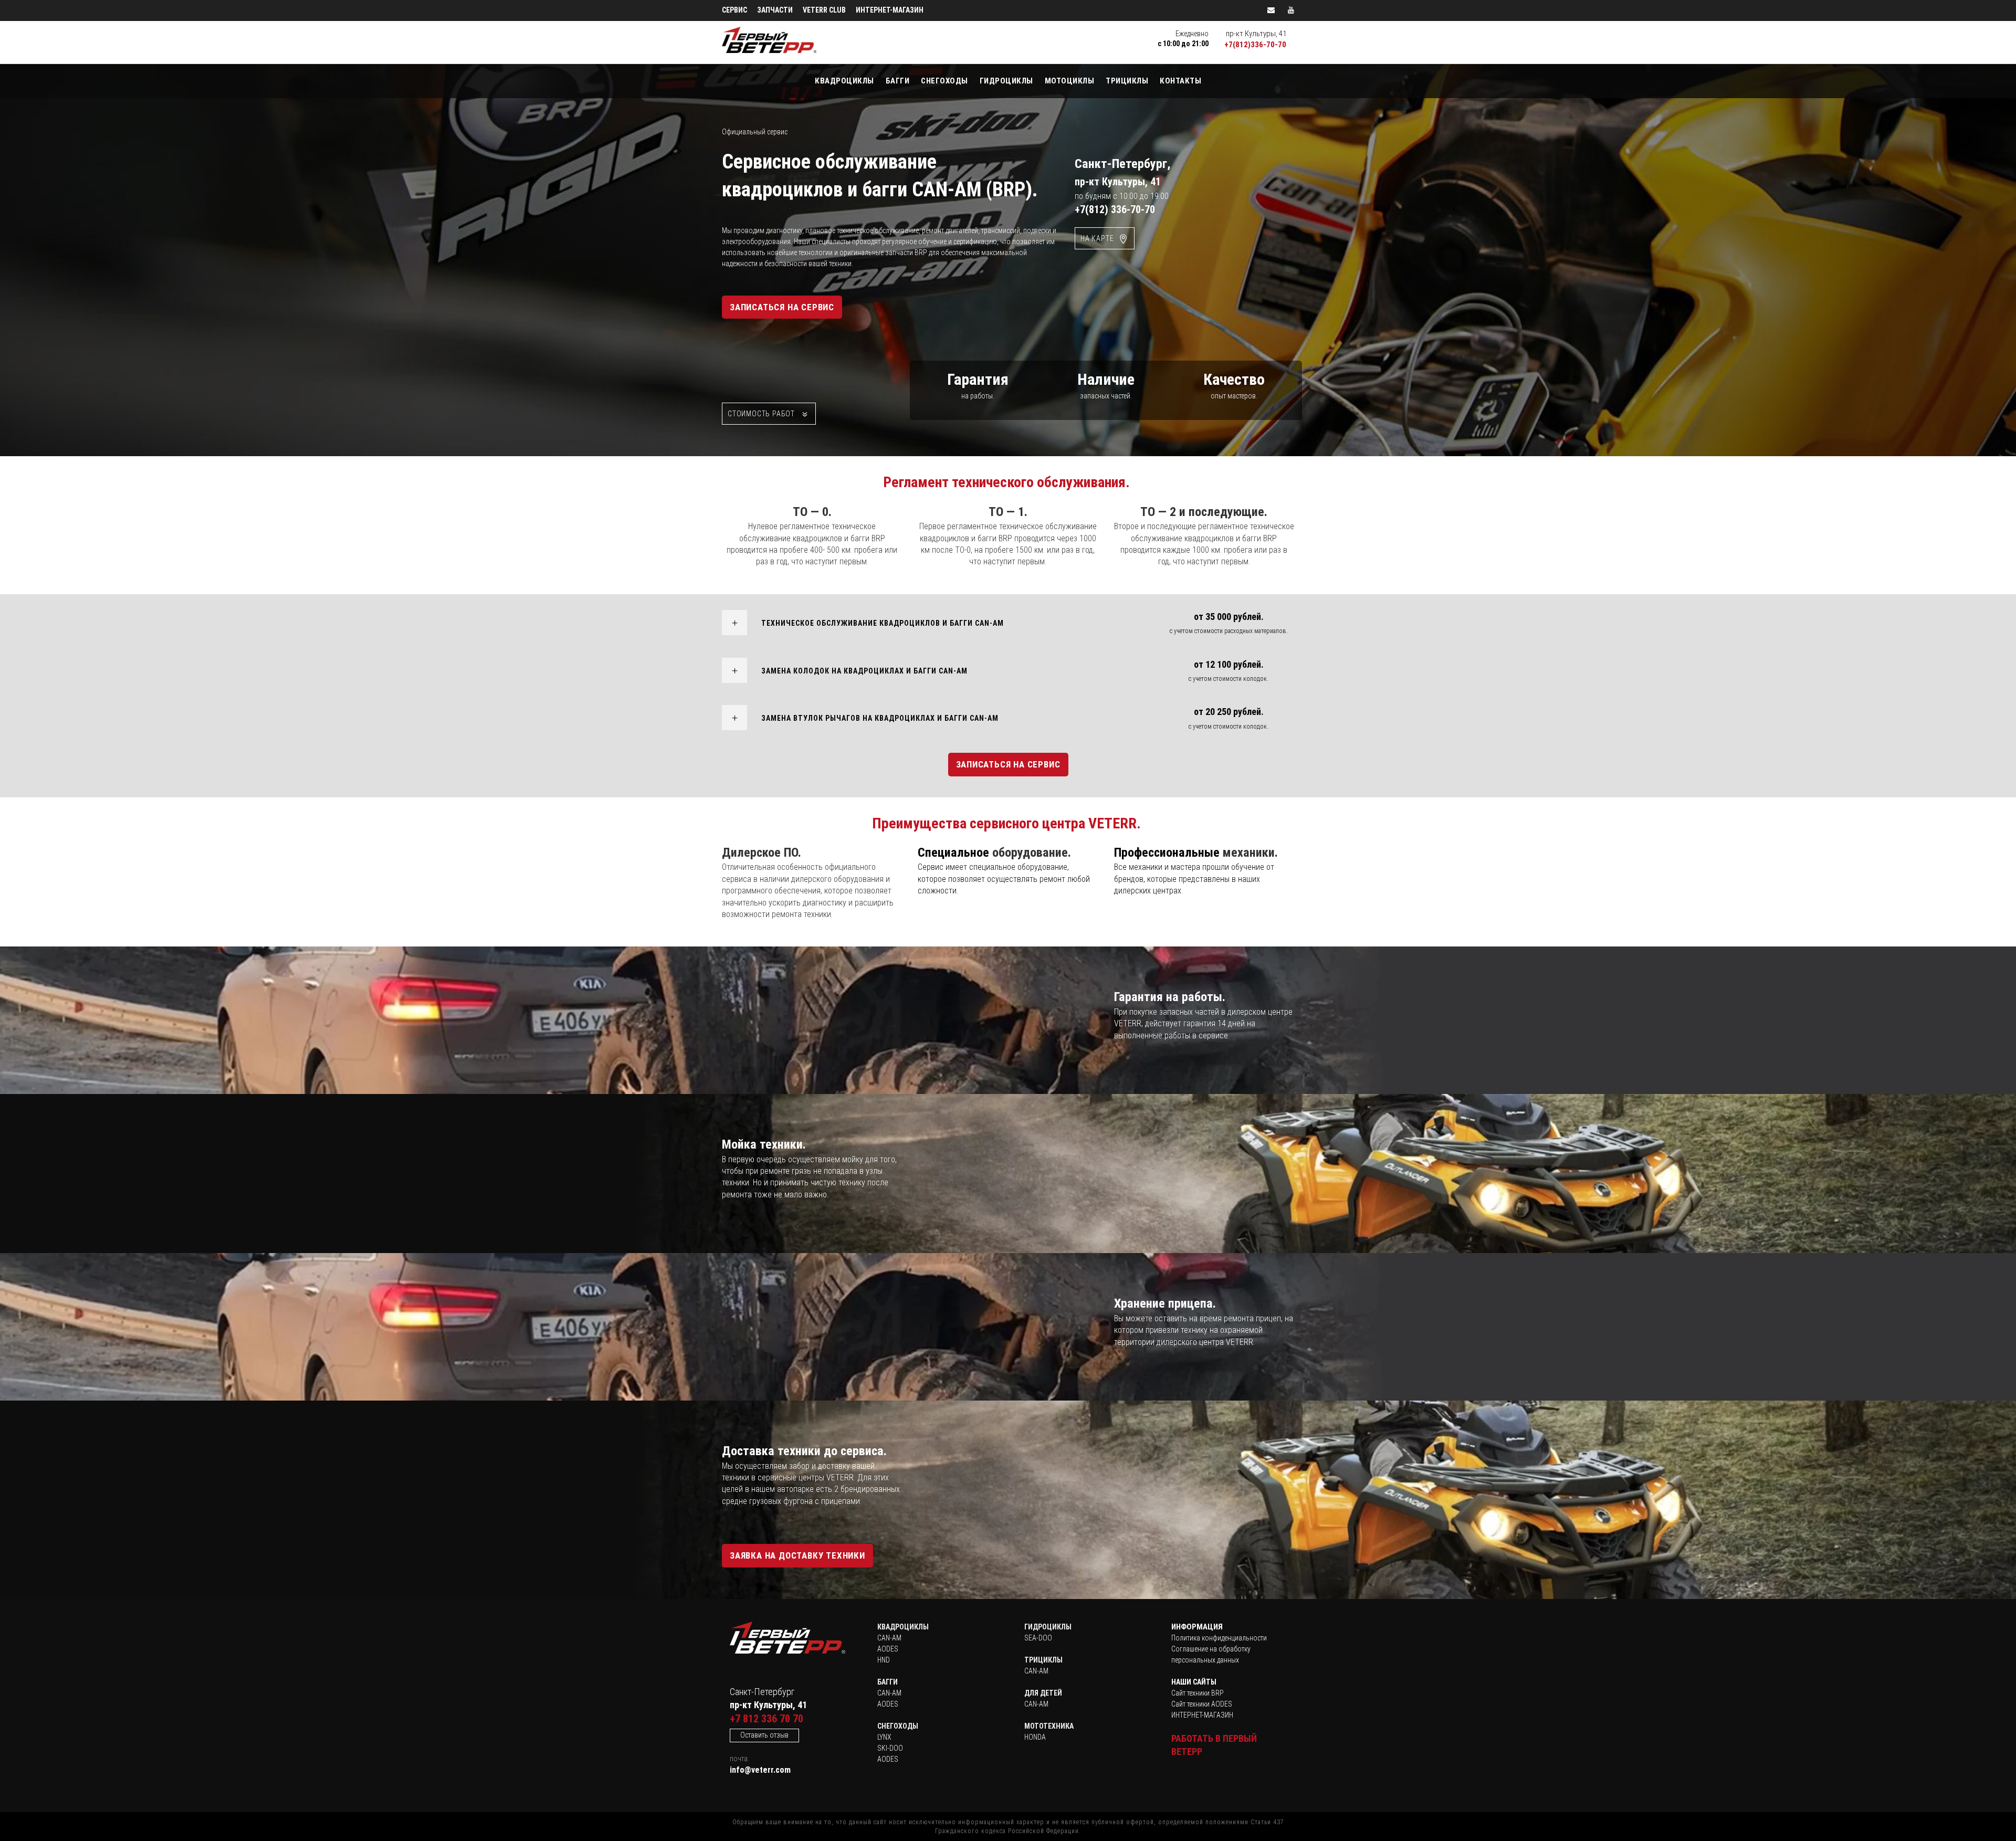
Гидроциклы (1006, 81)
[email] (1271, 10)
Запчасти (775, 10)
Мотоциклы (1070, 81)
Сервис (734, 10)
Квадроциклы (844, 81)
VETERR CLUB (824, 10)
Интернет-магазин (890, 10)
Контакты (1180, 81)
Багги (898, 81)
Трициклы (1127, 81)
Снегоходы (944, 81)
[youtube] (1291, 10)
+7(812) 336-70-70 (1115, 209)
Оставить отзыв (764, 1735)
